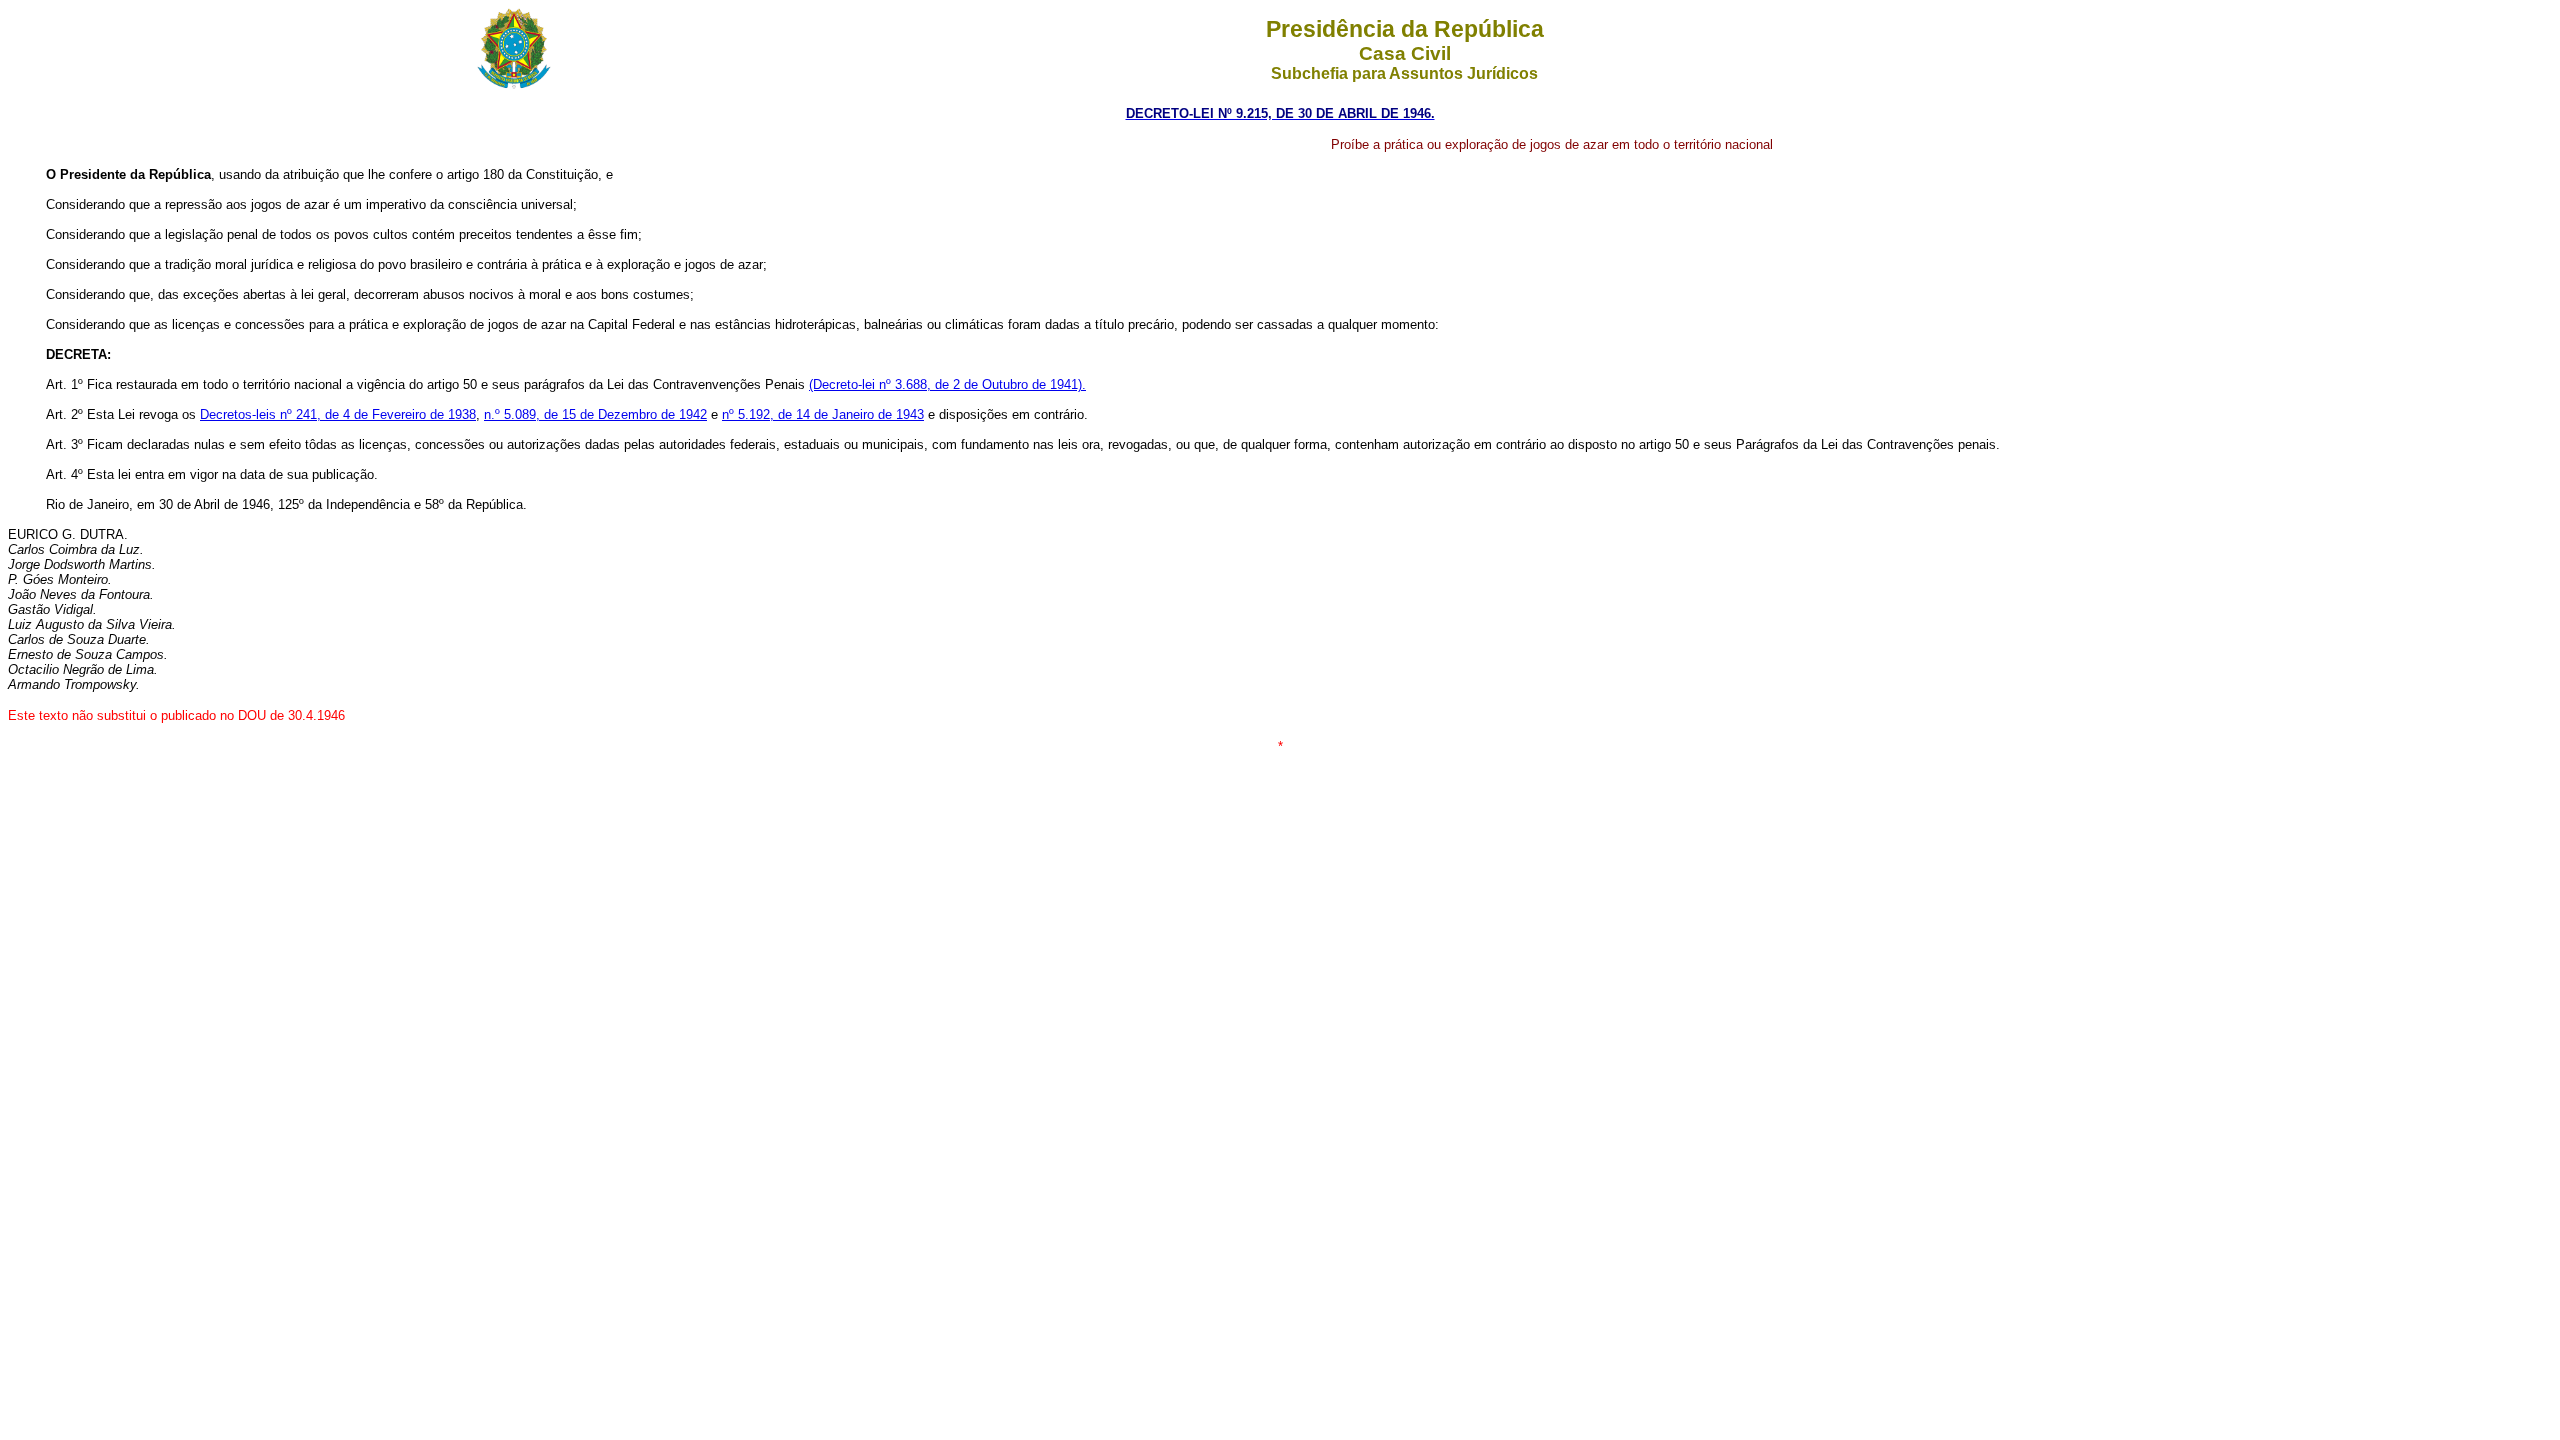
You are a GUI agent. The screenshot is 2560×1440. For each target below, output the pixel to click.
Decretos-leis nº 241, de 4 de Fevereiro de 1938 (338, 414)
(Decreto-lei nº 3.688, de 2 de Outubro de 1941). (947, 384)
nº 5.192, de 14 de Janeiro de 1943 (823, 414)
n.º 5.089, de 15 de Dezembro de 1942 (595, 414)
